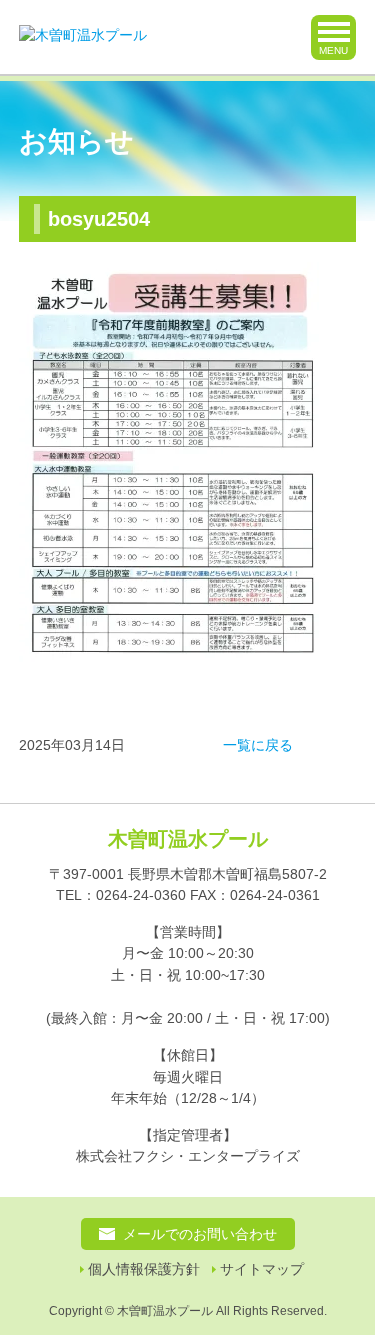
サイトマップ (262, 1269)
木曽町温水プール (188, 839)
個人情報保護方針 (144, 1269)
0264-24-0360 (141, 895)
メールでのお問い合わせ (200, 1234)
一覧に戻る (258, 745)
